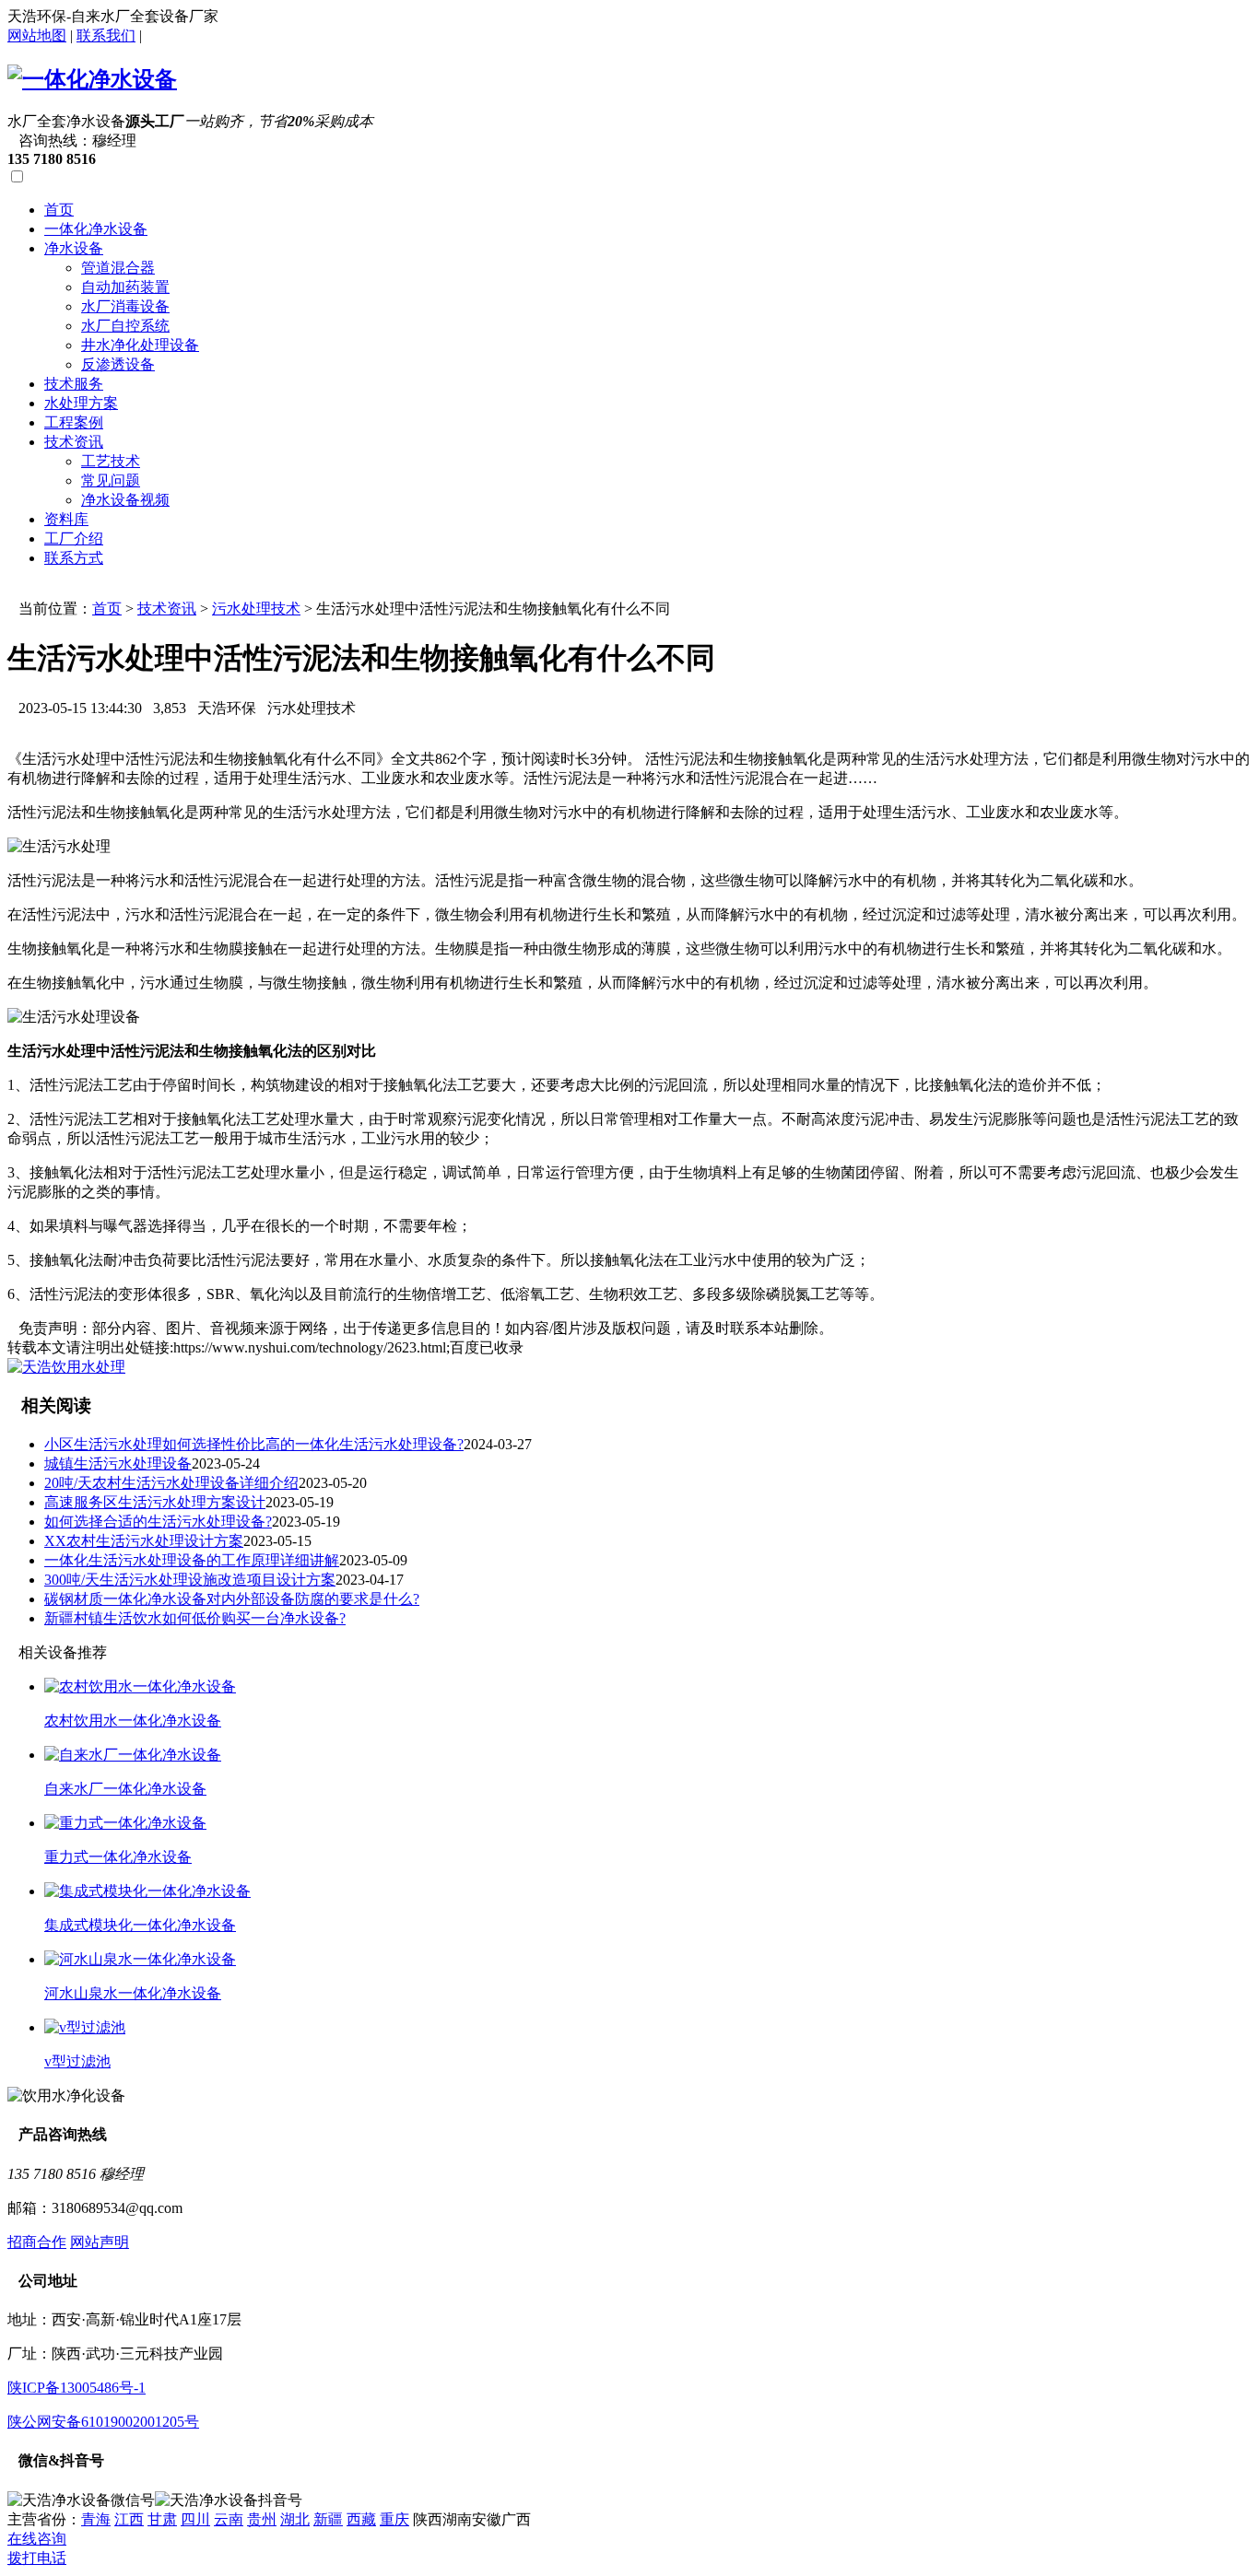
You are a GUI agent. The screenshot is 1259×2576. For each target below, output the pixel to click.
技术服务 (74, 384)
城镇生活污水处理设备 (118, 1464)
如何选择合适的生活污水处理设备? (158, 1522)
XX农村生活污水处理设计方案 (144, 1541)
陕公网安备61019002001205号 (103, 2422)
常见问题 (111, 480)
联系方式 (74, 558)
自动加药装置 (125, 287)
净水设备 (74, 248)
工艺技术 (111, 461)
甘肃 (162, 2519)
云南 (229, 2519)
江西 (129, 2519)
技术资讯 (74, 442)
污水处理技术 (256, 609)
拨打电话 (37, 2558)
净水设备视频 (125, 500)
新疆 (328, 2519)
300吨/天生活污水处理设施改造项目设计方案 (190, 1580)
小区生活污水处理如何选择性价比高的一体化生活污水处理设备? (254, 1444)
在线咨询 (37, 2539)
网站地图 (37, 35)
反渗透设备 (118, 364)
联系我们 (106, 35)
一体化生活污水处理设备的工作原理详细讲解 (192, 1560)
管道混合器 (118, 268)
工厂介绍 (74, 539)
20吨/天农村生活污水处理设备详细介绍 (171, 1483)
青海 (96, 2519)
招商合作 (37, 2242)
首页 (59, 210)
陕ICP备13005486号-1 (76, 2388)
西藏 (361, 2519)
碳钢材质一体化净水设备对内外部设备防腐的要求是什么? (232, 1599)
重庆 (394, 2519)
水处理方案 (81, 403)
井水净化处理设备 (140, 345)
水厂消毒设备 (125, 306)
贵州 (262, 2519)
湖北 (295, 2519)
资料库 (66, 519)
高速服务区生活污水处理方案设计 (155, 1502)
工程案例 (74, 422)
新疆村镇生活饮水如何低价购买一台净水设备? (195, 1618)
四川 (195, 2519)
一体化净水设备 (96, 229)
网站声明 (100, 2242)
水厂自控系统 (125, 326)
